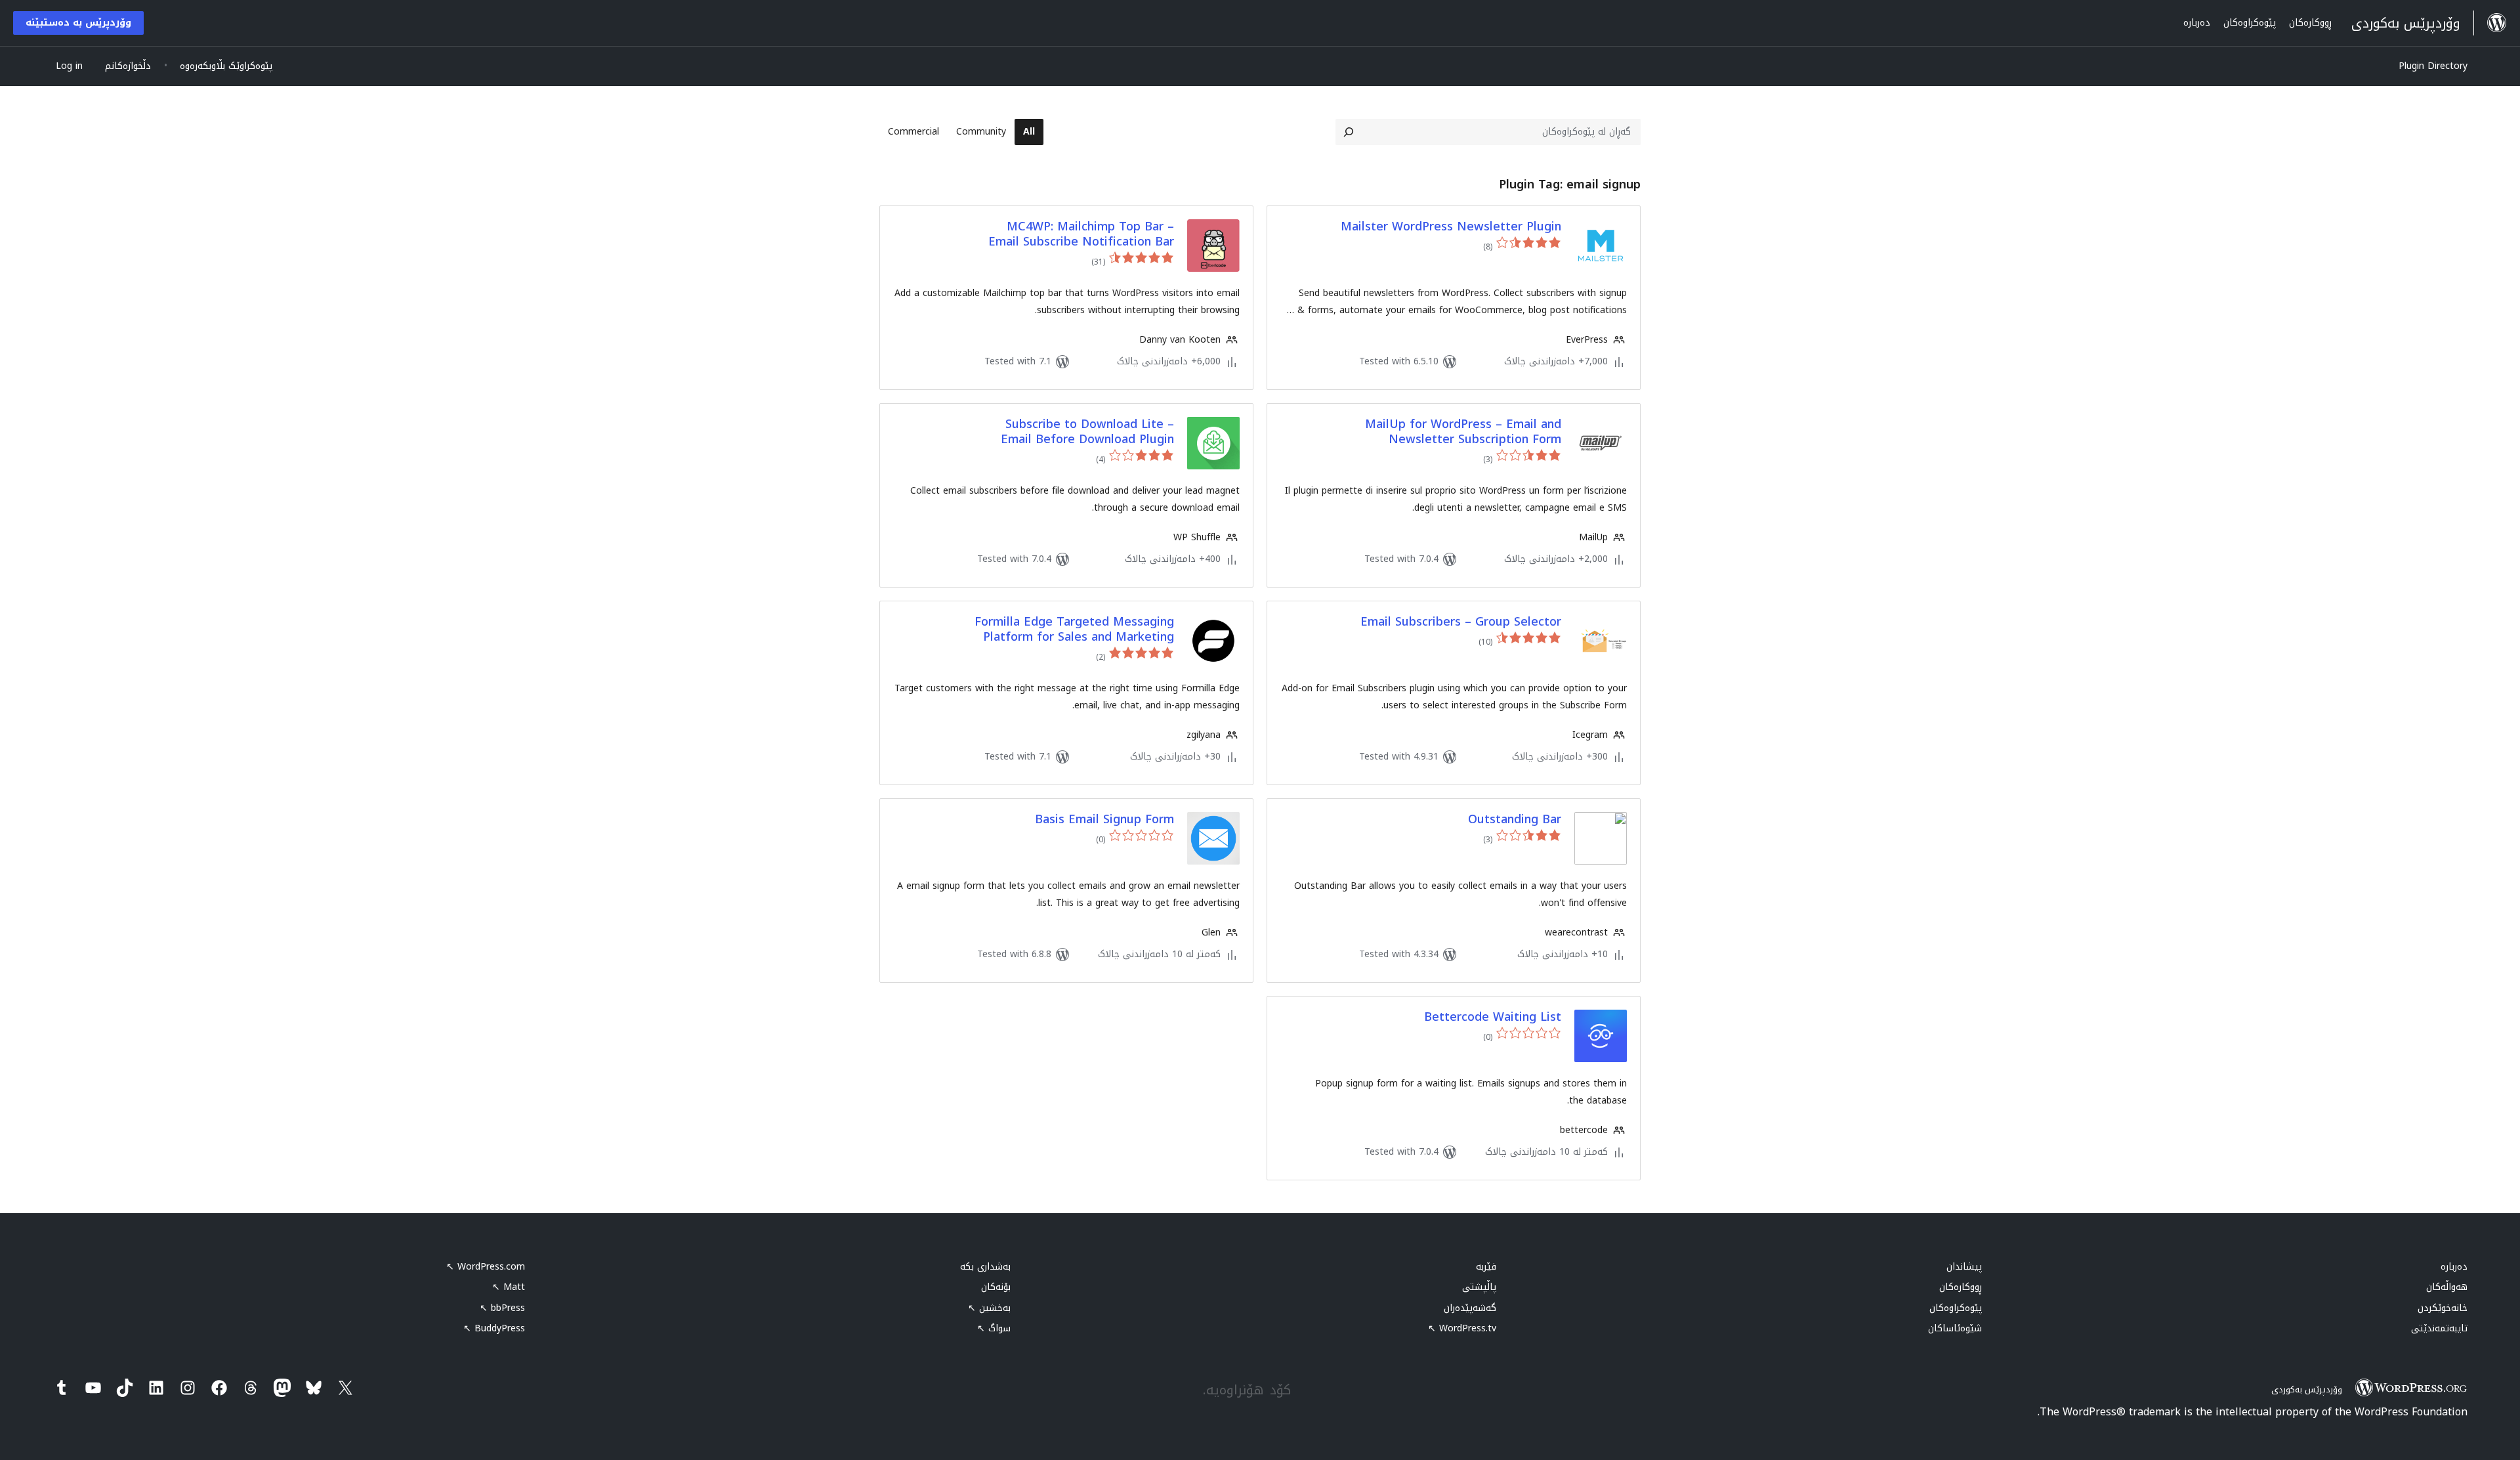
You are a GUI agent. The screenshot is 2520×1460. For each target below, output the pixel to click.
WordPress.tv (1462, 1328)
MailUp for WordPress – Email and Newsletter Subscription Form (1463, 432)
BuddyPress (494, 1328)
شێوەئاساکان (1955, 1328)
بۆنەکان (996, 1287)
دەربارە (2454, 1267)
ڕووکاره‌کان (1961, 1287)
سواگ (994, 1328)
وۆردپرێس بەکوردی (2307, 1389)
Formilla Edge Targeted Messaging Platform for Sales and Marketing (1074, 630)
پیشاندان (1964, 1267)
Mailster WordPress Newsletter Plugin (1451, 227)
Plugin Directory (2433, 66)
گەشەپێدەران (1470, 1308)
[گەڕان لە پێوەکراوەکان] (1349, 132)
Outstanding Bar (1515, 820)
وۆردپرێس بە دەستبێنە (78, 23)
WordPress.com (486, 1267)
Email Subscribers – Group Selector (1461, 622)
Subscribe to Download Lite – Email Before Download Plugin (1087, 432)
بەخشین (989, 1308)
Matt (509, 1287)
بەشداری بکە (985, 1267)
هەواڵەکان (2447, 1287)
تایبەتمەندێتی (2439, 1328)
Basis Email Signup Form (1104, 820)
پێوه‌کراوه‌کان (1956, 1308)
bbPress (502, 1308)
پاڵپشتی (1479, 1287)
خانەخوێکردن (2443, 1308)
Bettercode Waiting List (1493, 1017)
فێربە (1486, 1267)
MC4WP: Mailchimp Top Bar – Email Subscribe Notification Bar (1081, 235)
